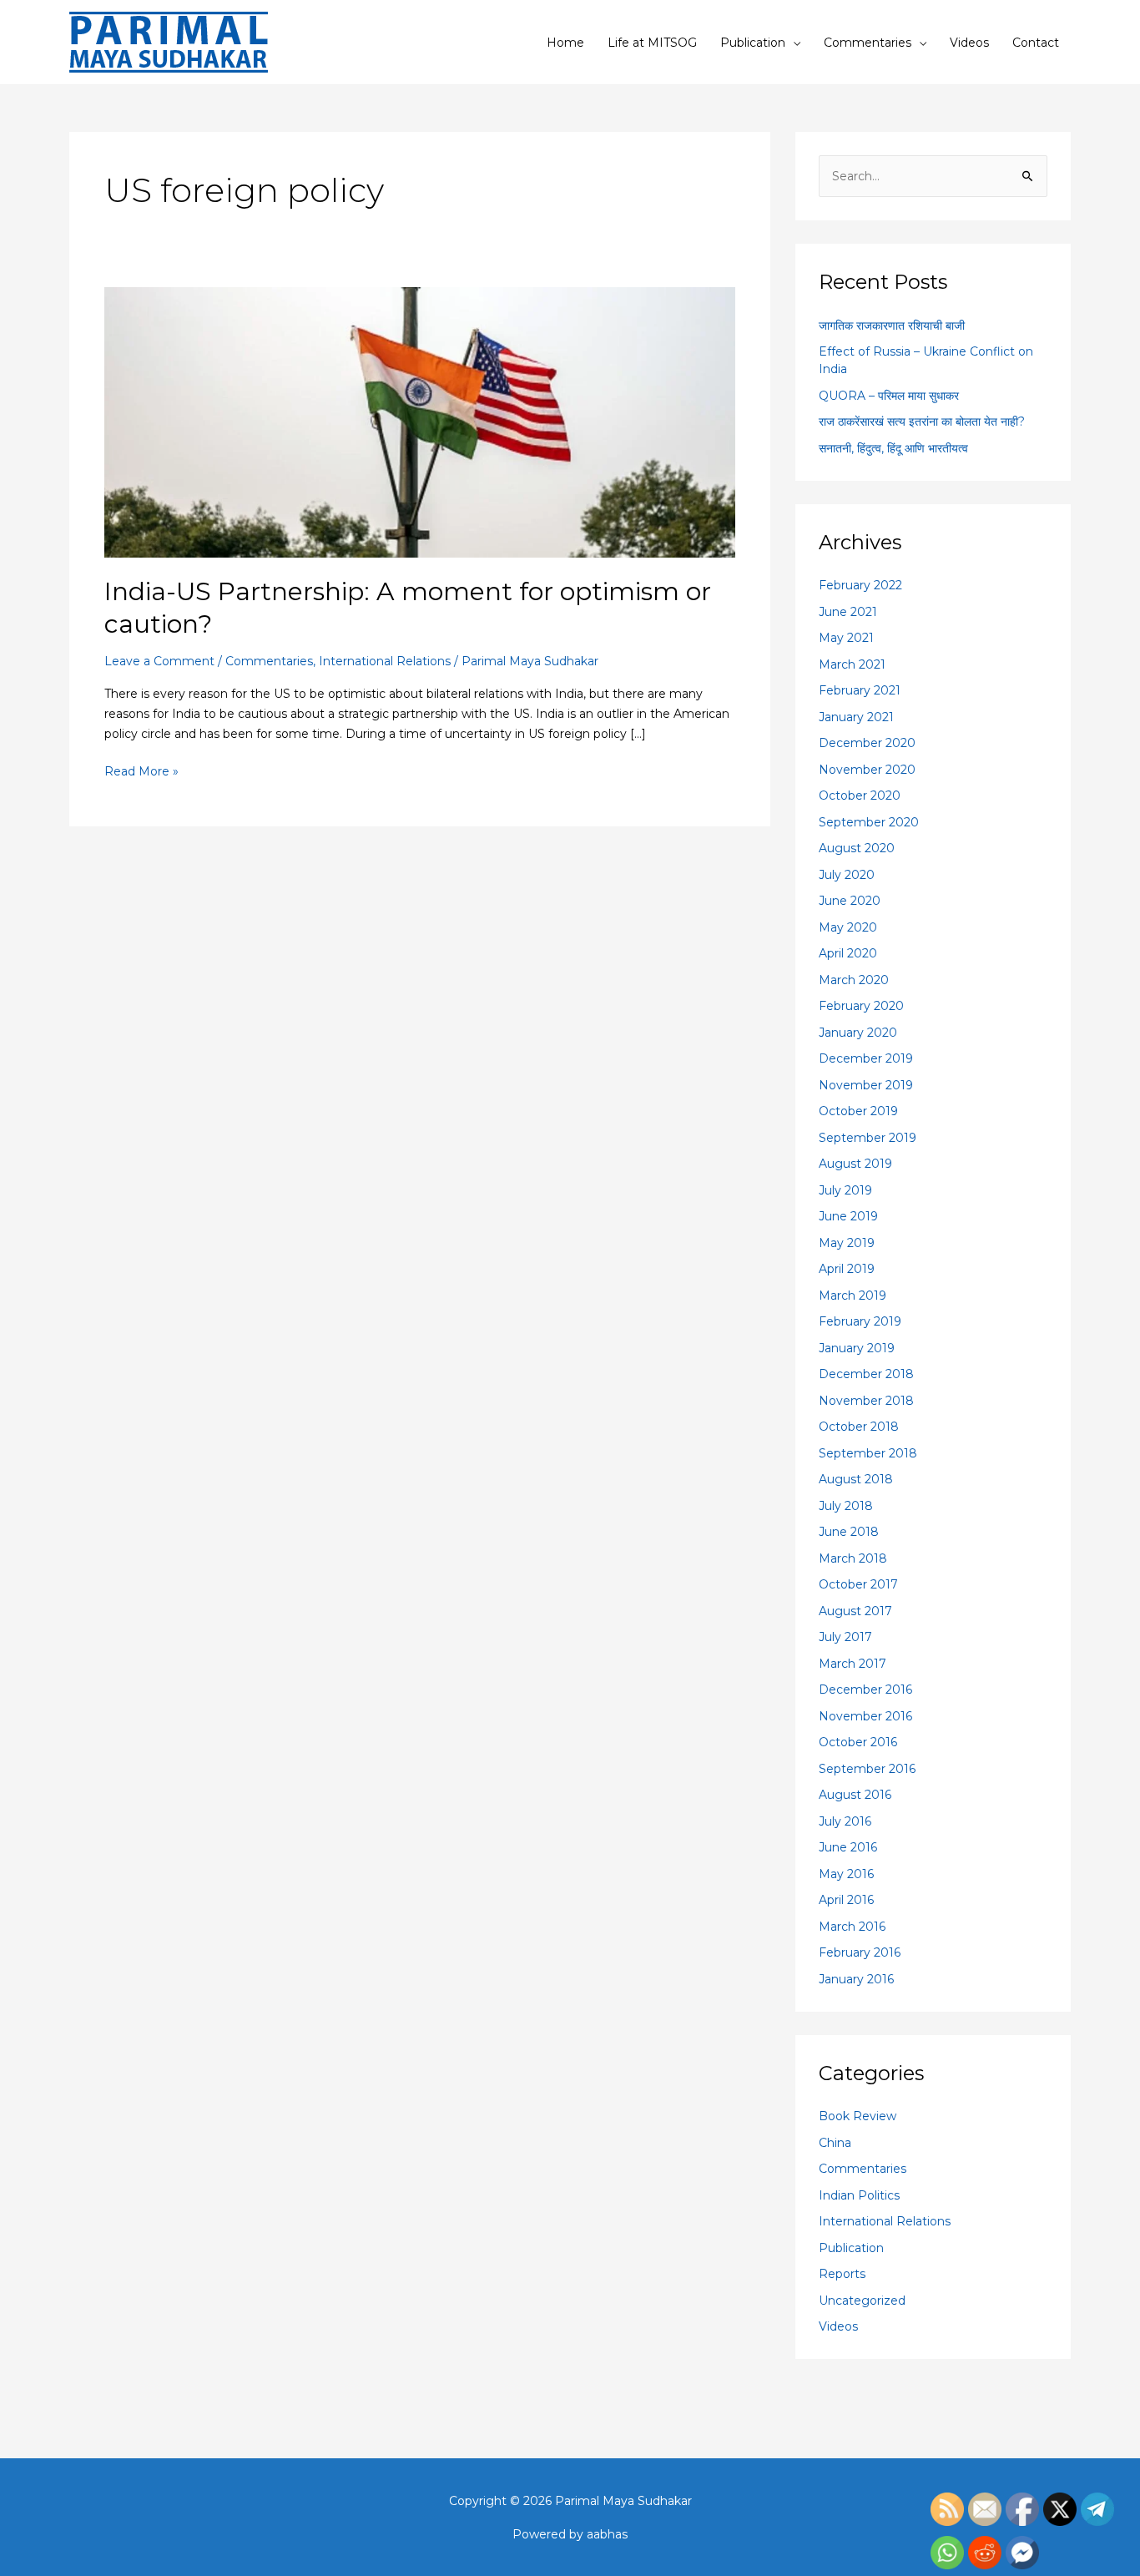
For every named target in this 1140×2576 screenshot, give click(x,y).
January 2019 (857, 1348)
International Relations (385, 661)
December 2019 (866, 1058)
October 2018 (859, 1427)
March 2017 (852, 1664)
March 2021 (852, 664)
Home (565, 43)
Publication (753, 43)
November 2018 (866, 1401)
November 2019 (866, 1085)
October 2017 (858, 1584)
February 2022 (860, 585)
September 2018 (868, 1453)
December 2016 (865, 1690)
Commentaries (868, 43)
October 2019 (858, 1111)
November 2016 (865, 1716)
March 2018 (853, 1558)
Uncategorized (862, 2301)
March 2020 (854, 980)
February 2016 (860, 1952)
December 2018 (866, 1374)
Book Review (858, 2116)
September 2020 (869, 822)
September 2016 (867, 1769)
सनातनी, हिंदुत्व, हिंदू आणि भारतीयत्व (893, 448)
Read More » (141, 770)
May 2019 (847, 1243)
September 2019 (868, 1138)
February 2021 (860, 690)
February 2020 (861, 1006)
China (835, 2143)
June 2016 (848, 1847)
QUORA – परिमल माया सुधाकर (889, 396)
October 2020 (860, 796)
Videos (969, 43)
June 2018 (849, 1532)
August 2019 (855, 1164)
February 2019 (860, 1321)
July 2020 (847, 875)
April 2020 (848, 953)
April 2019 (847, 1269)
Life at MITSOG (652, 43)
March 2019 (852, 1296)
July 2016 (845, 1821)
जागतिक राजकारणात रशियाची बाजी (892, 326)
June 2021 (848, 612)
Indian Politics (859, 2195)
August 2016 (855, 1795)
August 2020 (857, 848)
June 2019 (848, 1216)
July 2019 (845, 1190)
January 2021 (856, 717)
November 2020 (867, 770)
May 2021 (846, 638)
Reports (842, 2274)
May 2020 (848, 927)
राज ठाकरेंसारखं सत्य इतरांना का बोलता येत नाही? (922, 422)
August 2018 (856, 1479)
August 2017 (855, 1611)
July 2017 (845, 1637)
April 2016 (846, 1900)
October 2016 (858, 1742)
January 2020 (858, 1033)
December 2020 (867, 743)
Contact (1036, 43)
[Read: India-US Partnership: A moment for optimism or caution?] (420, 422)
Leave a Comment (159, 661)
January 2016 (856, 1979)
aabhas (607, 2534)
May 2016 (846, 1874)
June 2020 (850, 901)
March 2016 (852, 1927)
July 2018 (846, 1506)
